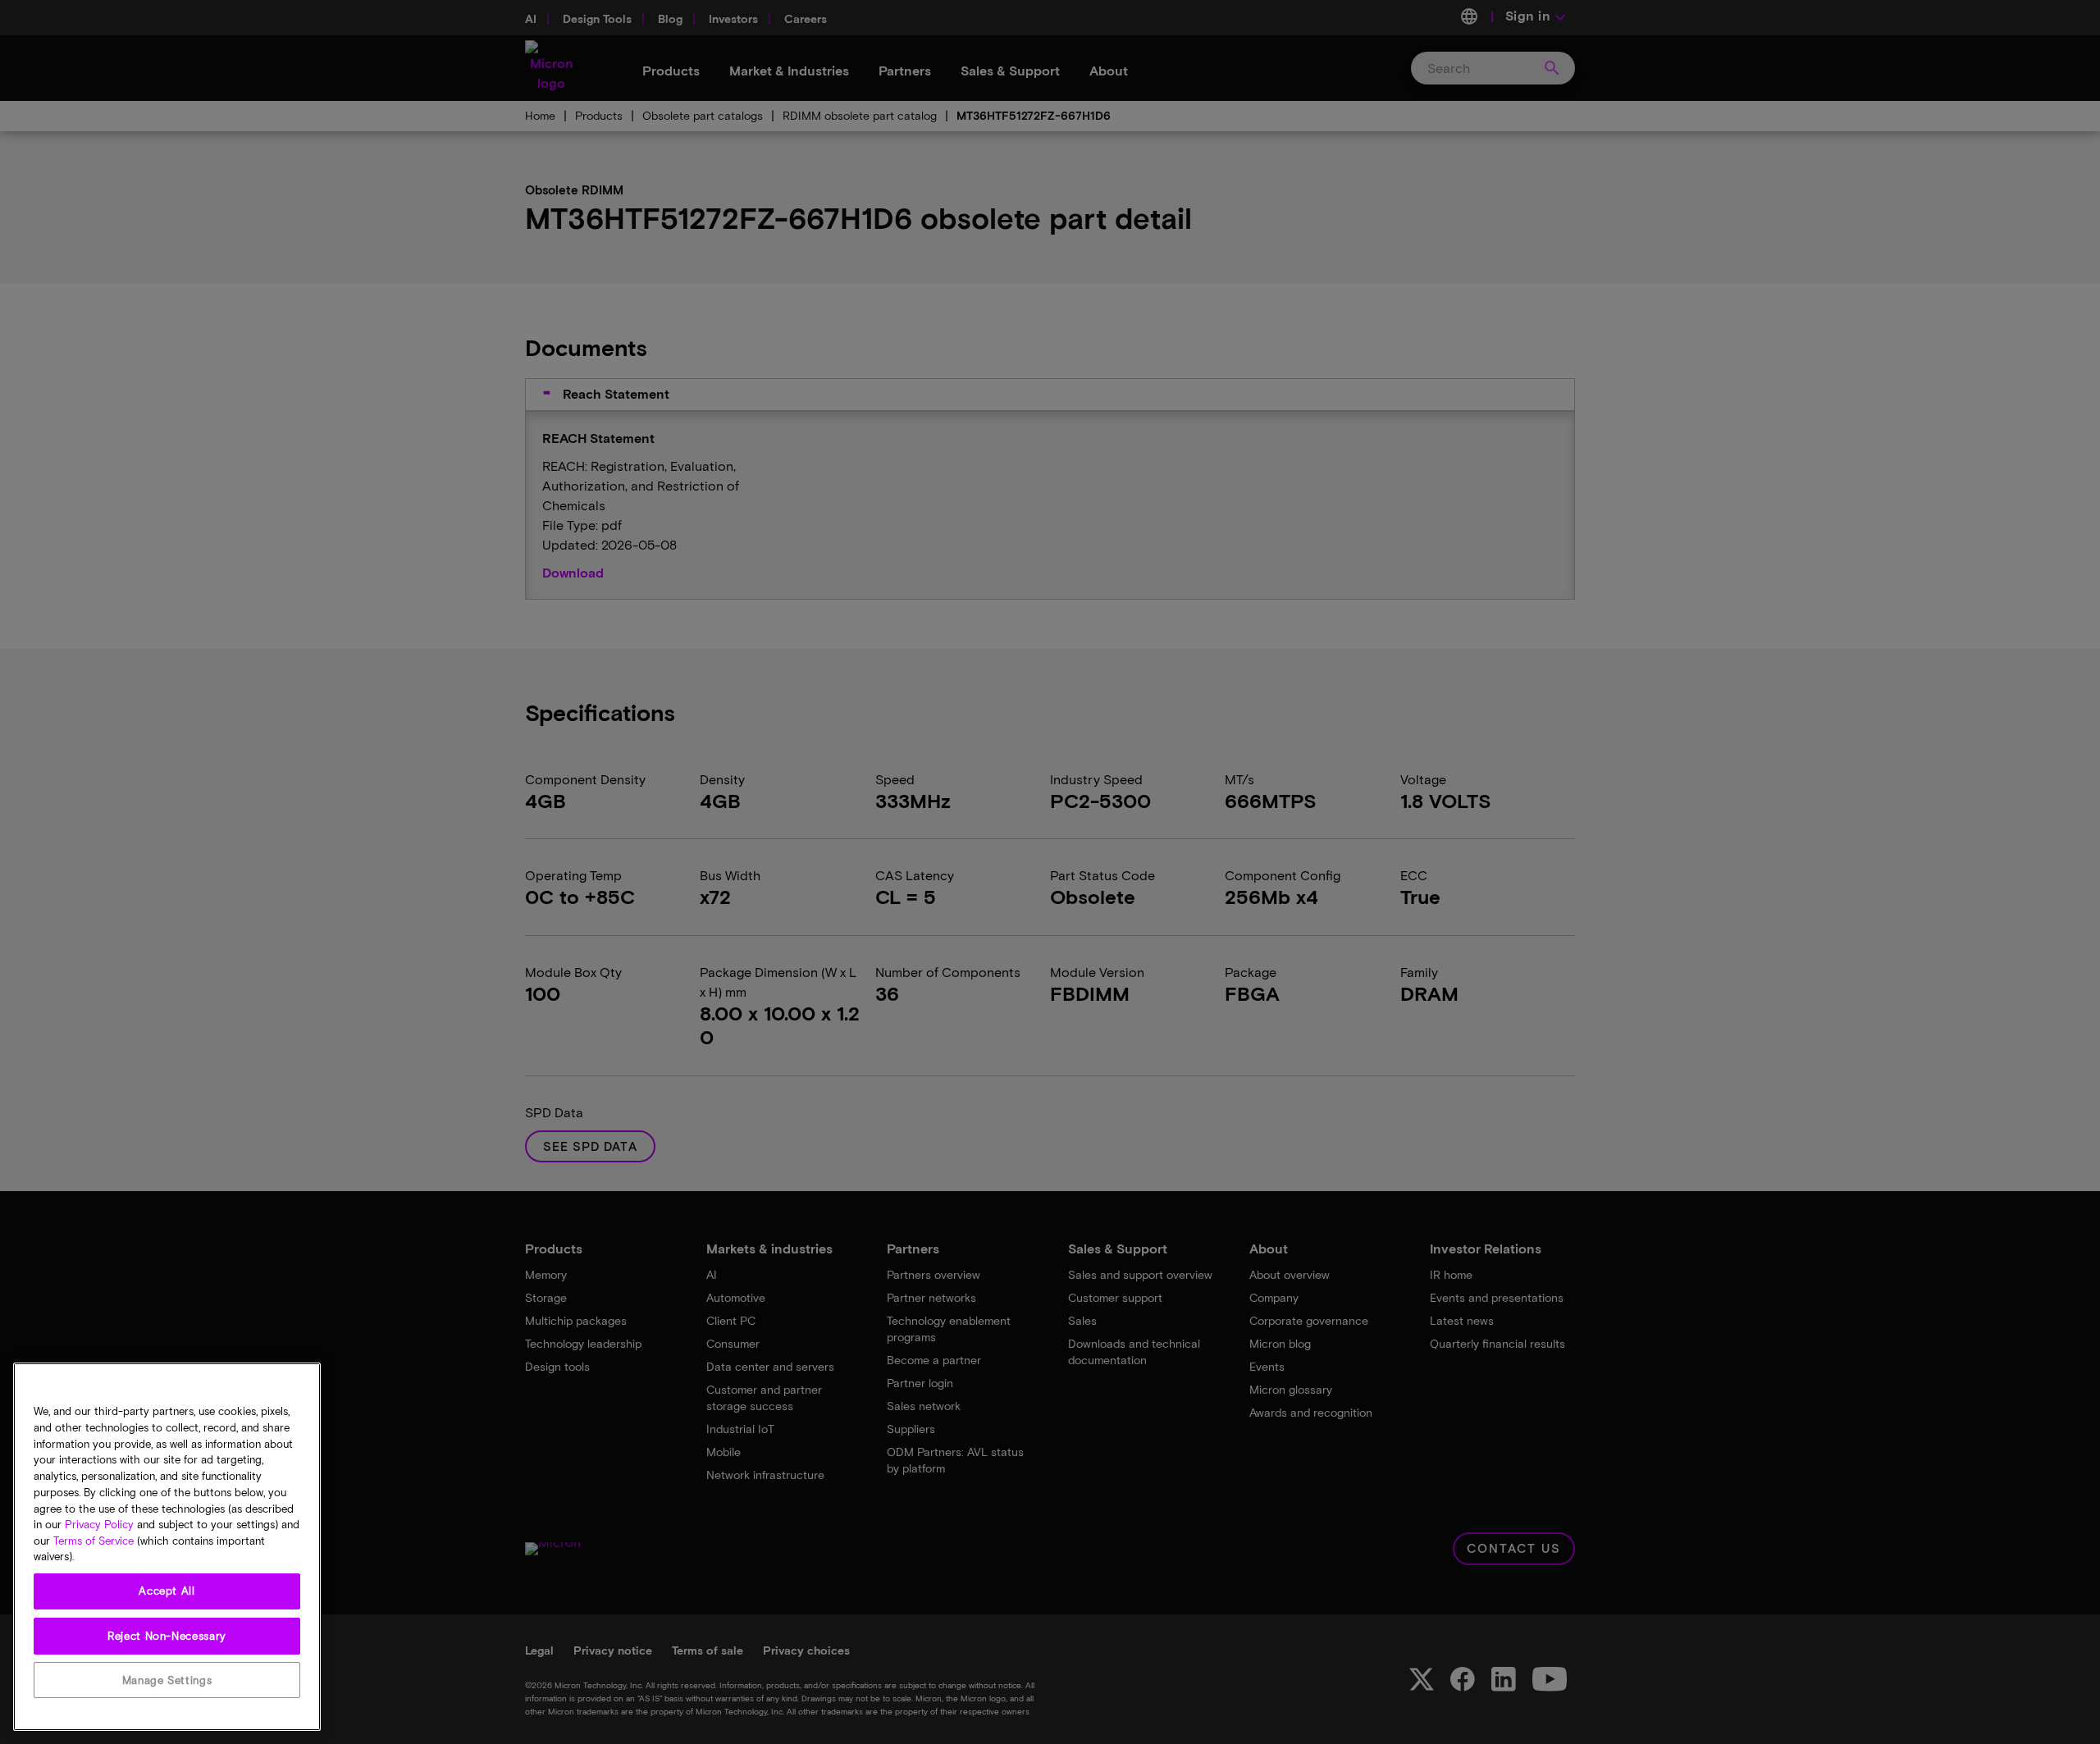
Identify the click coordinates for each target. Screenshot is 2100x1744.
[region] (167, 1547)
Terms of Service (94, 1541)
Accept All (167, 1591)
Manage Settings (167, 1680)
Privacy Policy (99, 1524)
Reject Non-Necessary (167, 1636)
